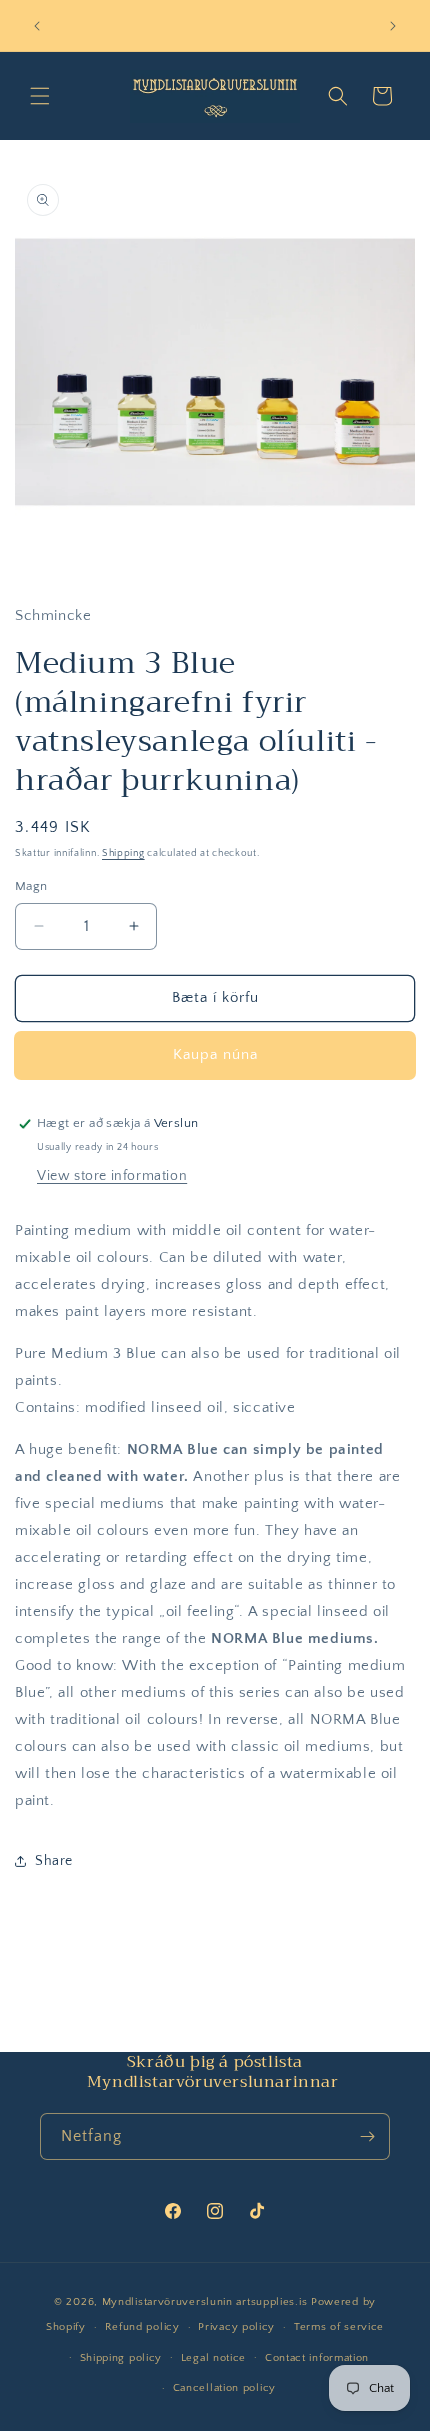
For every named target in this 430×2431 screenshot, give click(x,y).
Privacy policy (236, 2327)
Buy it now (215, 1055)
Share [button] (54, 1861)
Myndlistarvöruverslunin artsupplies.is (206, 2302)
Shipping (123, 853)
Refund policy (142, 2327)
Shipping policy (121, 2358)
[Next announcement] (393, 26)
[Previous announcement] (37, 26)
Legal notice (213, 2358)
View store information (112, 1176)
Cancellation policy (224, 2388)
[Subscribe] (367, 2136)
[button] (40, 96)
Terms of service (339, 2327)
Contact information (317, 2358)
